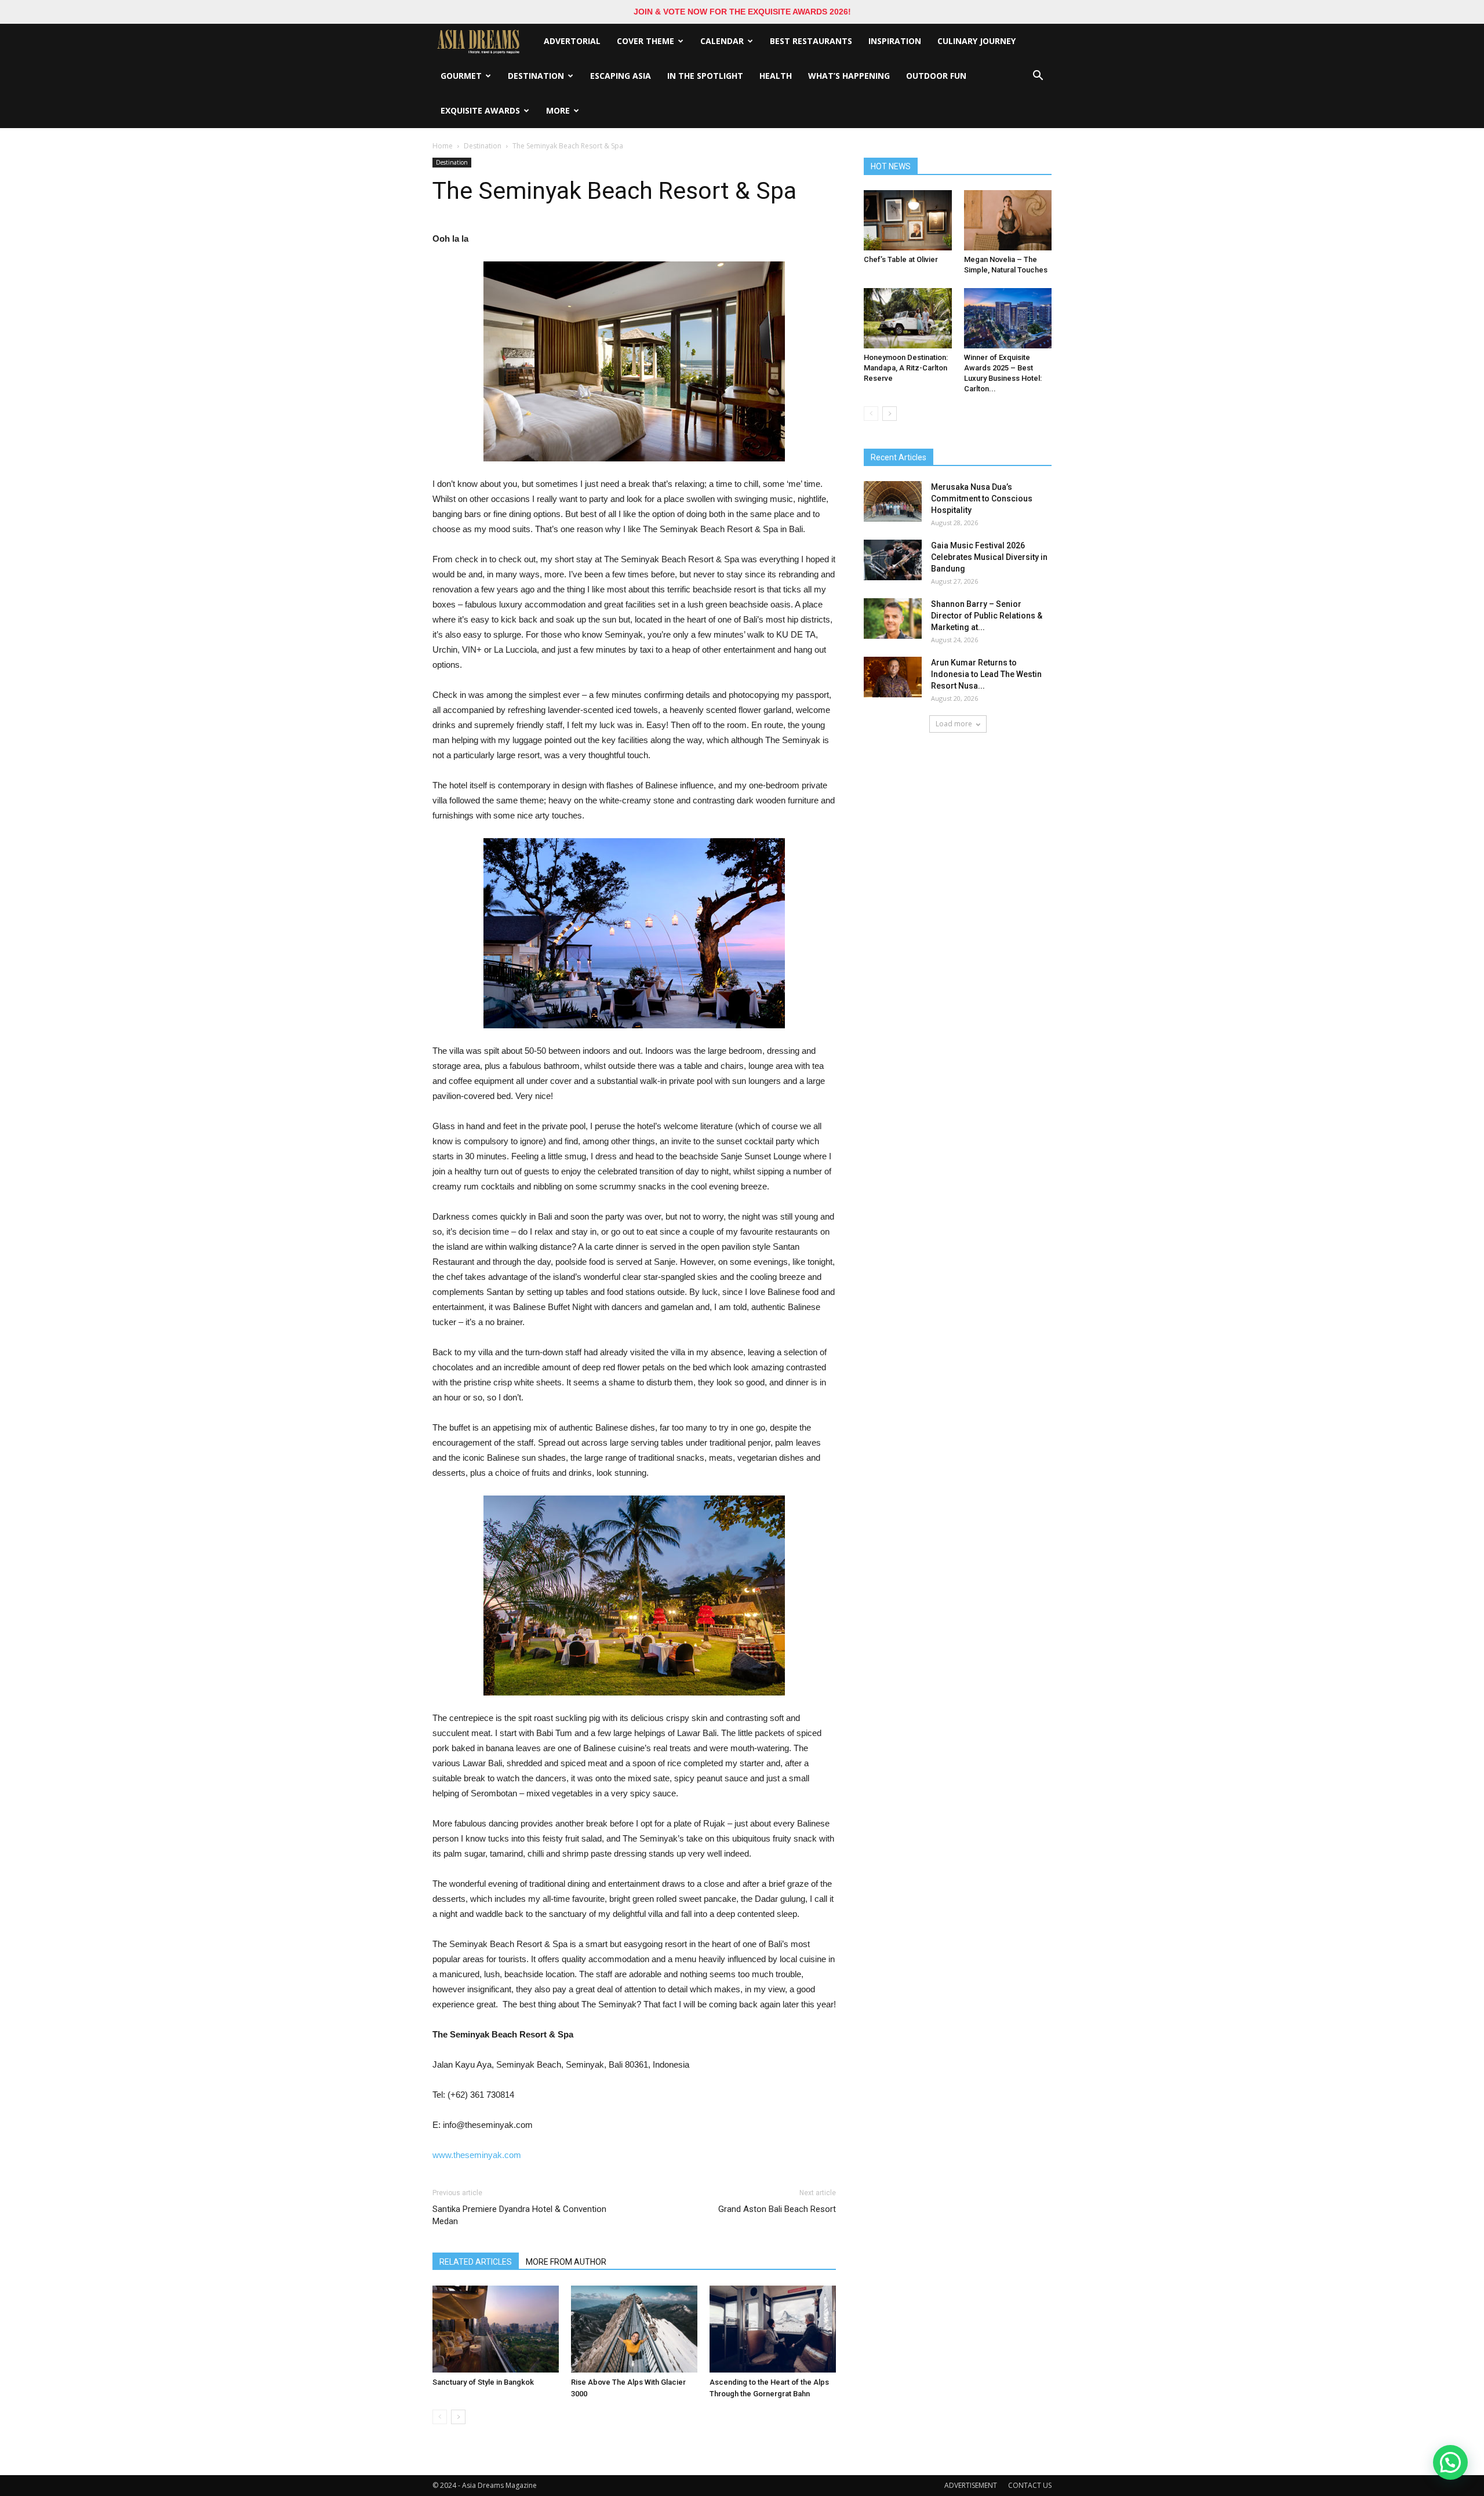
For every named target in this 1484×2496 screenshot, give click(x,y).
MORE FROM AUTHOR (566, 2262)
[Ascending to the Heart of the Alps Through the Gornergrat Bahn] (773, 2329)
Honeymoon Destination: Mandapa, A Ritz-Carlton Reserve (906, 368)
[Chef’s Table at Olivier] (908, 220)
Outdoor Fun (936, 76)
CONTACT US (1030, 2485)
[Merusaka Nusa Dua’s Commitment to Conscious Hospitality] (893, 501)
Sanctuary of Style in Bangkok (483, 2382)
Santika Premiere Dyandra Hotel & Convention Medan (519, 2215)
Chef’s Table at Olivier (901, 259)
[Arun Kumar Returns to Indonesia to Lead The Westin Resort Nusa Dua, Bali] (893, 677)
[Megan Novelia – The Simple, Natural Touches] (1008, 220)
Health (776, 76)
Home (443, 146)
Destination (536, 76)
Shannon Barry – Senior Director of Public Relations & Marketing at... (987, 616)
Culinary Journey (976, 41)
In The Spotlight (705, 76)
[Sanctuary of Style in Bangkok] (496, 2329)
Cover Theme (645, 41)
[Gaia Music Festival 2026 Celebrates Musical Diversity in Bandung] (893, 560)
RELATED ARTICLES (476, 2262)
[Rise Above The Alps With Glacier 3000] (634, 2329)
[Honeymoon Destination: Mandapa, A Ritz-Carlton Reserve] (908, 318)
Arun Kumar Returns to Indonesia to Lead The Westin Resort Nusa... (986, 674)
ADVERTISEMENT (971, 2485)
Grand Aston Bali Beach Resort (777, 2209)
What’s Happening (849, 76)
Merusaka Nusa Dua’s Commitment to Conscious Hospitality (982, 499)
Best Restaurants (811, 41)
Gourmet (461, 76)
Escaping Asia (621, 76)
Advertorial (572, 41)
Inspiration (895, 41)
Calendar (722, 41)
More (558, 110)
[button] (1038, 76)
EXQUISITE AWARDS (480, 110)
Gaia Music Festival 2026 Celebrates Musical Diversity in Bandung (989, 557)
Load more (954, 724)
